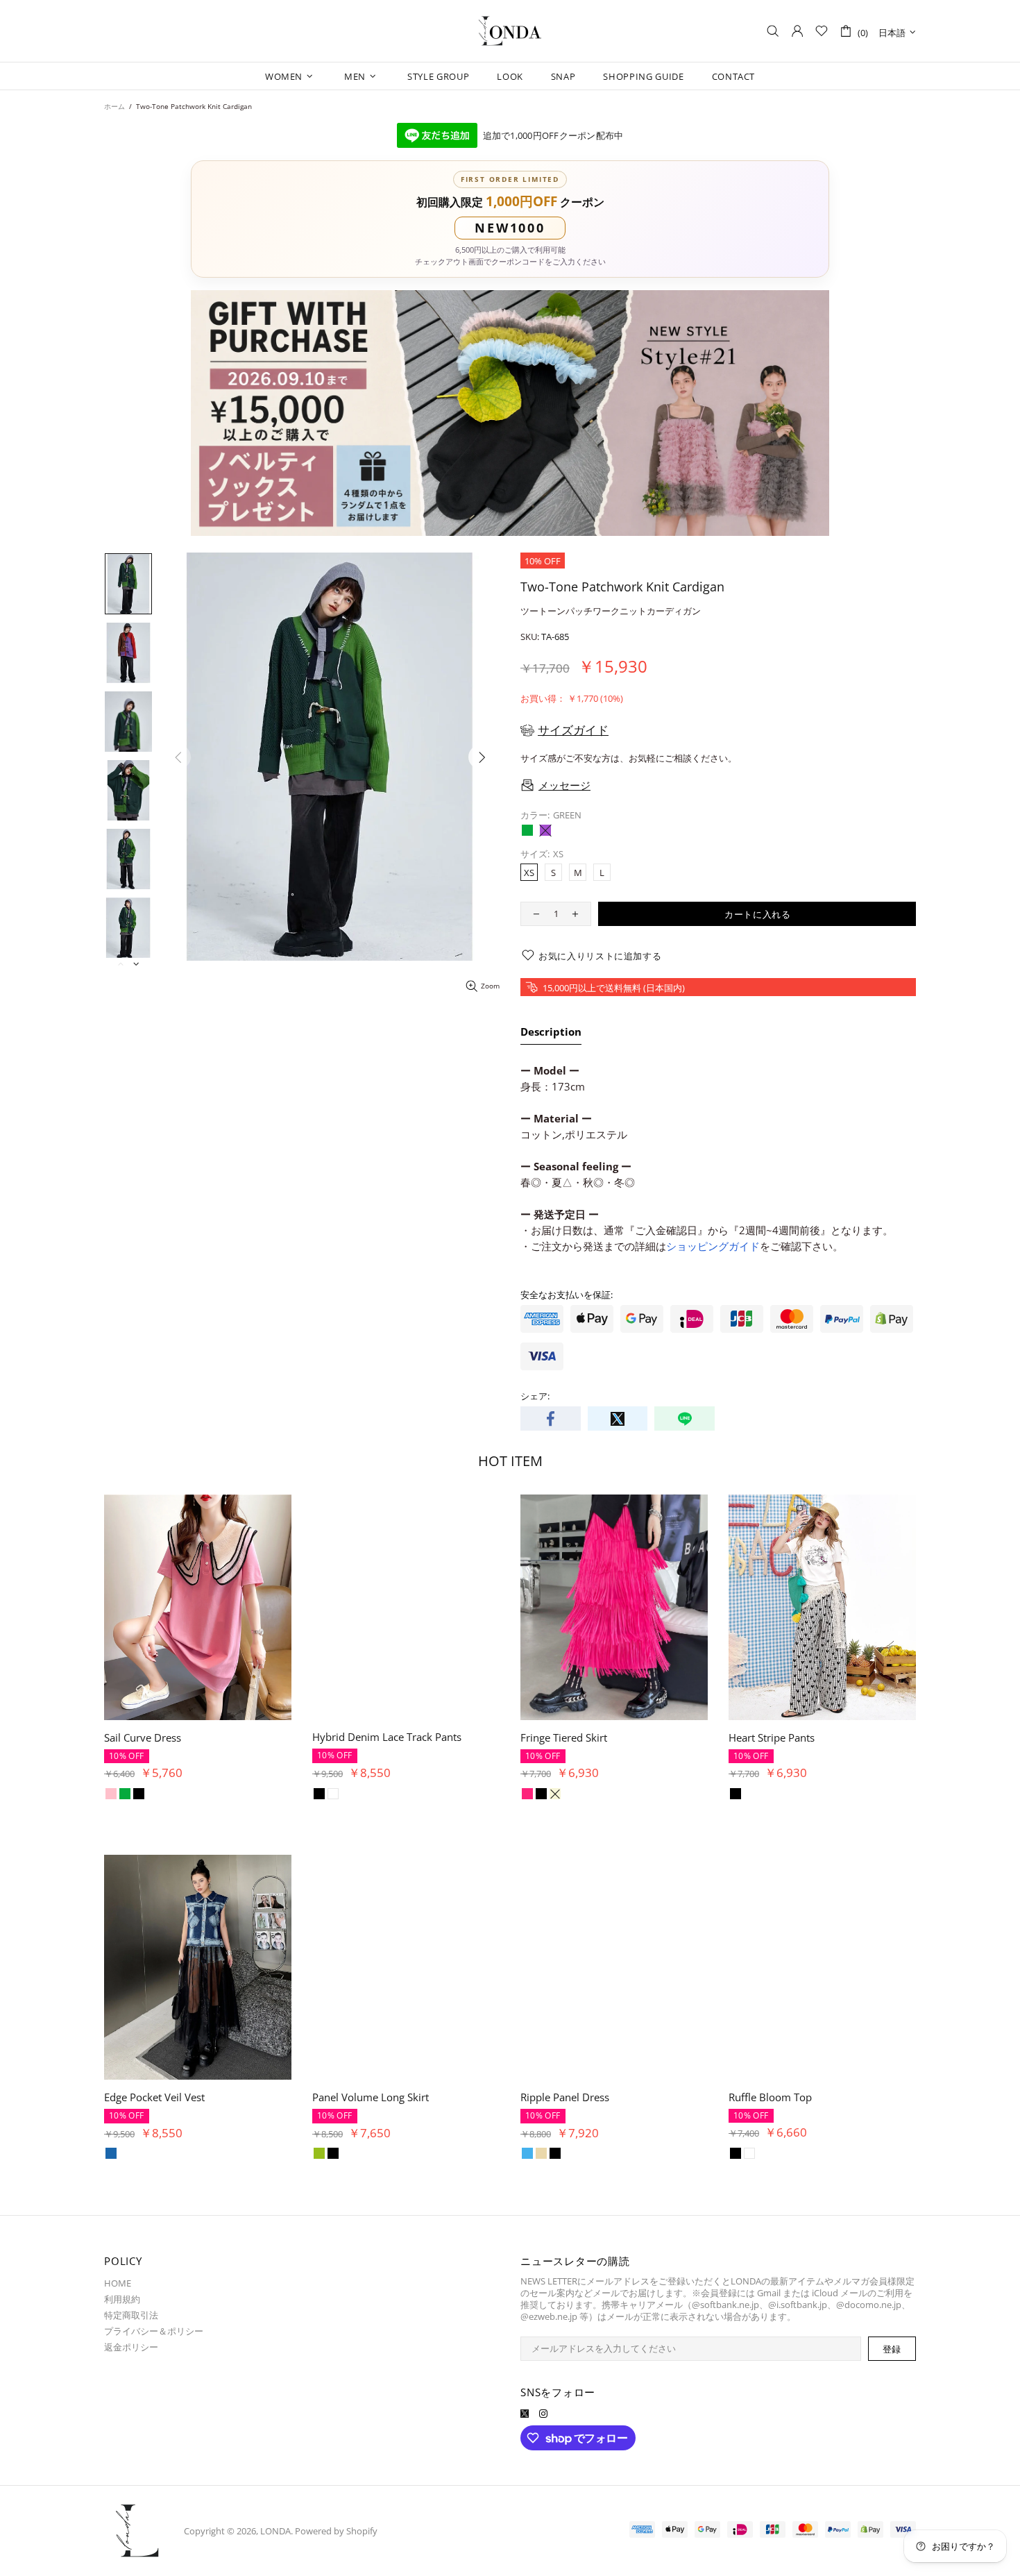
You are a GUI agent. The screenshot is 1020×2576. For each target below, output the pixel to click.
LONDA (510, 31)
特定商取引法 (131, 2315)
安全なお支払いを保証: (567, 1295)
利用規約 (122, 2299)
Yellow (139, 2153)
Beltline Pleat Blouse (153, 2097)
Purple (545, 830)
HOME (118, 2283)
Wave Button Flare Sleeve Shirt (177, 1737)
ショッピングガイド (713, 1246)
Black (111, 1794)
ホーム (114, 106)
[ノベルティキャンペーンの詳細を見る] (510, 413)
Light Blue (125, 2153)
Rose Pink (153, 2153)
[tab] (551, 1034)
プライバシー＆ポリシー (154, 2331)
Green (527, 830)
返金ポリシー (131, 2347)
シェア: (535, 1396)
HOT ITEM (510, 1461)
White (125, 1794)
